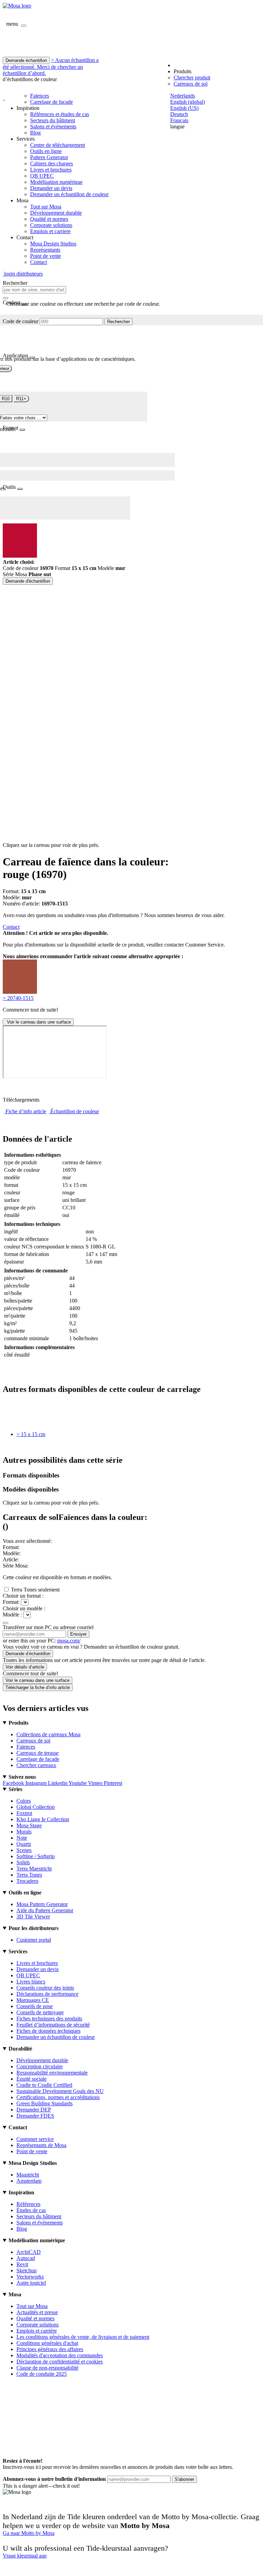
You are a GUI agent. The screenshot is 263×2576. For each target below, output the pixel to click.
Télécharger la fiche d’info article (38, 1687)
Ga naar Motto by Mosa (29, 2533)
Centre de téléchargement (58, 145)
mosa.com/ (69, 1641)
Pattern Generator (49, 157)
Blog (35, 133)
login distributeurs (23, 274)
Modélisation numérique (56, 182)
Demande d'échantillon (28, 581)
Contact (39, 262)
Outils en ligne (46, 151)
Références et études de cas (60, 114)
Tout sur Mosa (46, 207)
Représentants (45, 250)
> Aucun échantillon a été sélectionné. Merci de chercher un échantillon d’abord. (51, 67)
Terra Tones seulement (35, 1590)
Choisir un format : (23, 1596)
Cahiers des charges (52, 163)
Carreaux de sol (191, 84)
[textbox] (34, 290)
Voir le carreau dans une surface (38, 1022)
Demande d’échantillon (28, 1654)
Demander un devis (51, 188)
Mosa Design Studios (53, 244)
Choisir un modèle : (24, 1608)
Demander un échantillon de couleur (69, 194)
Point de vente (46, 256)
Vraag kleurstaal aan (25, 2556)
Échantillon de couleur (75, 1111)
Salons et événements (53, 126)
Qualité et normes (49, 219)
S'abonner (184, 2479)
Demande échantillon (26, 60)
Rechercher (118, 322)
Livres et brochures (51, 170)
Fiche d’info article (26, 1111)
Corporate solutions (51, 225)
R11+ (21, 399)
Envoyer (78, 1634)
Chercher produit (192, 78)
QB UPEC (42, 176)
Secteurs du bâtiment (53, 120)
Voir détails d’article (25, 1667)
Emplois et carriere (50, 231)
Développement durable (56, 213)
